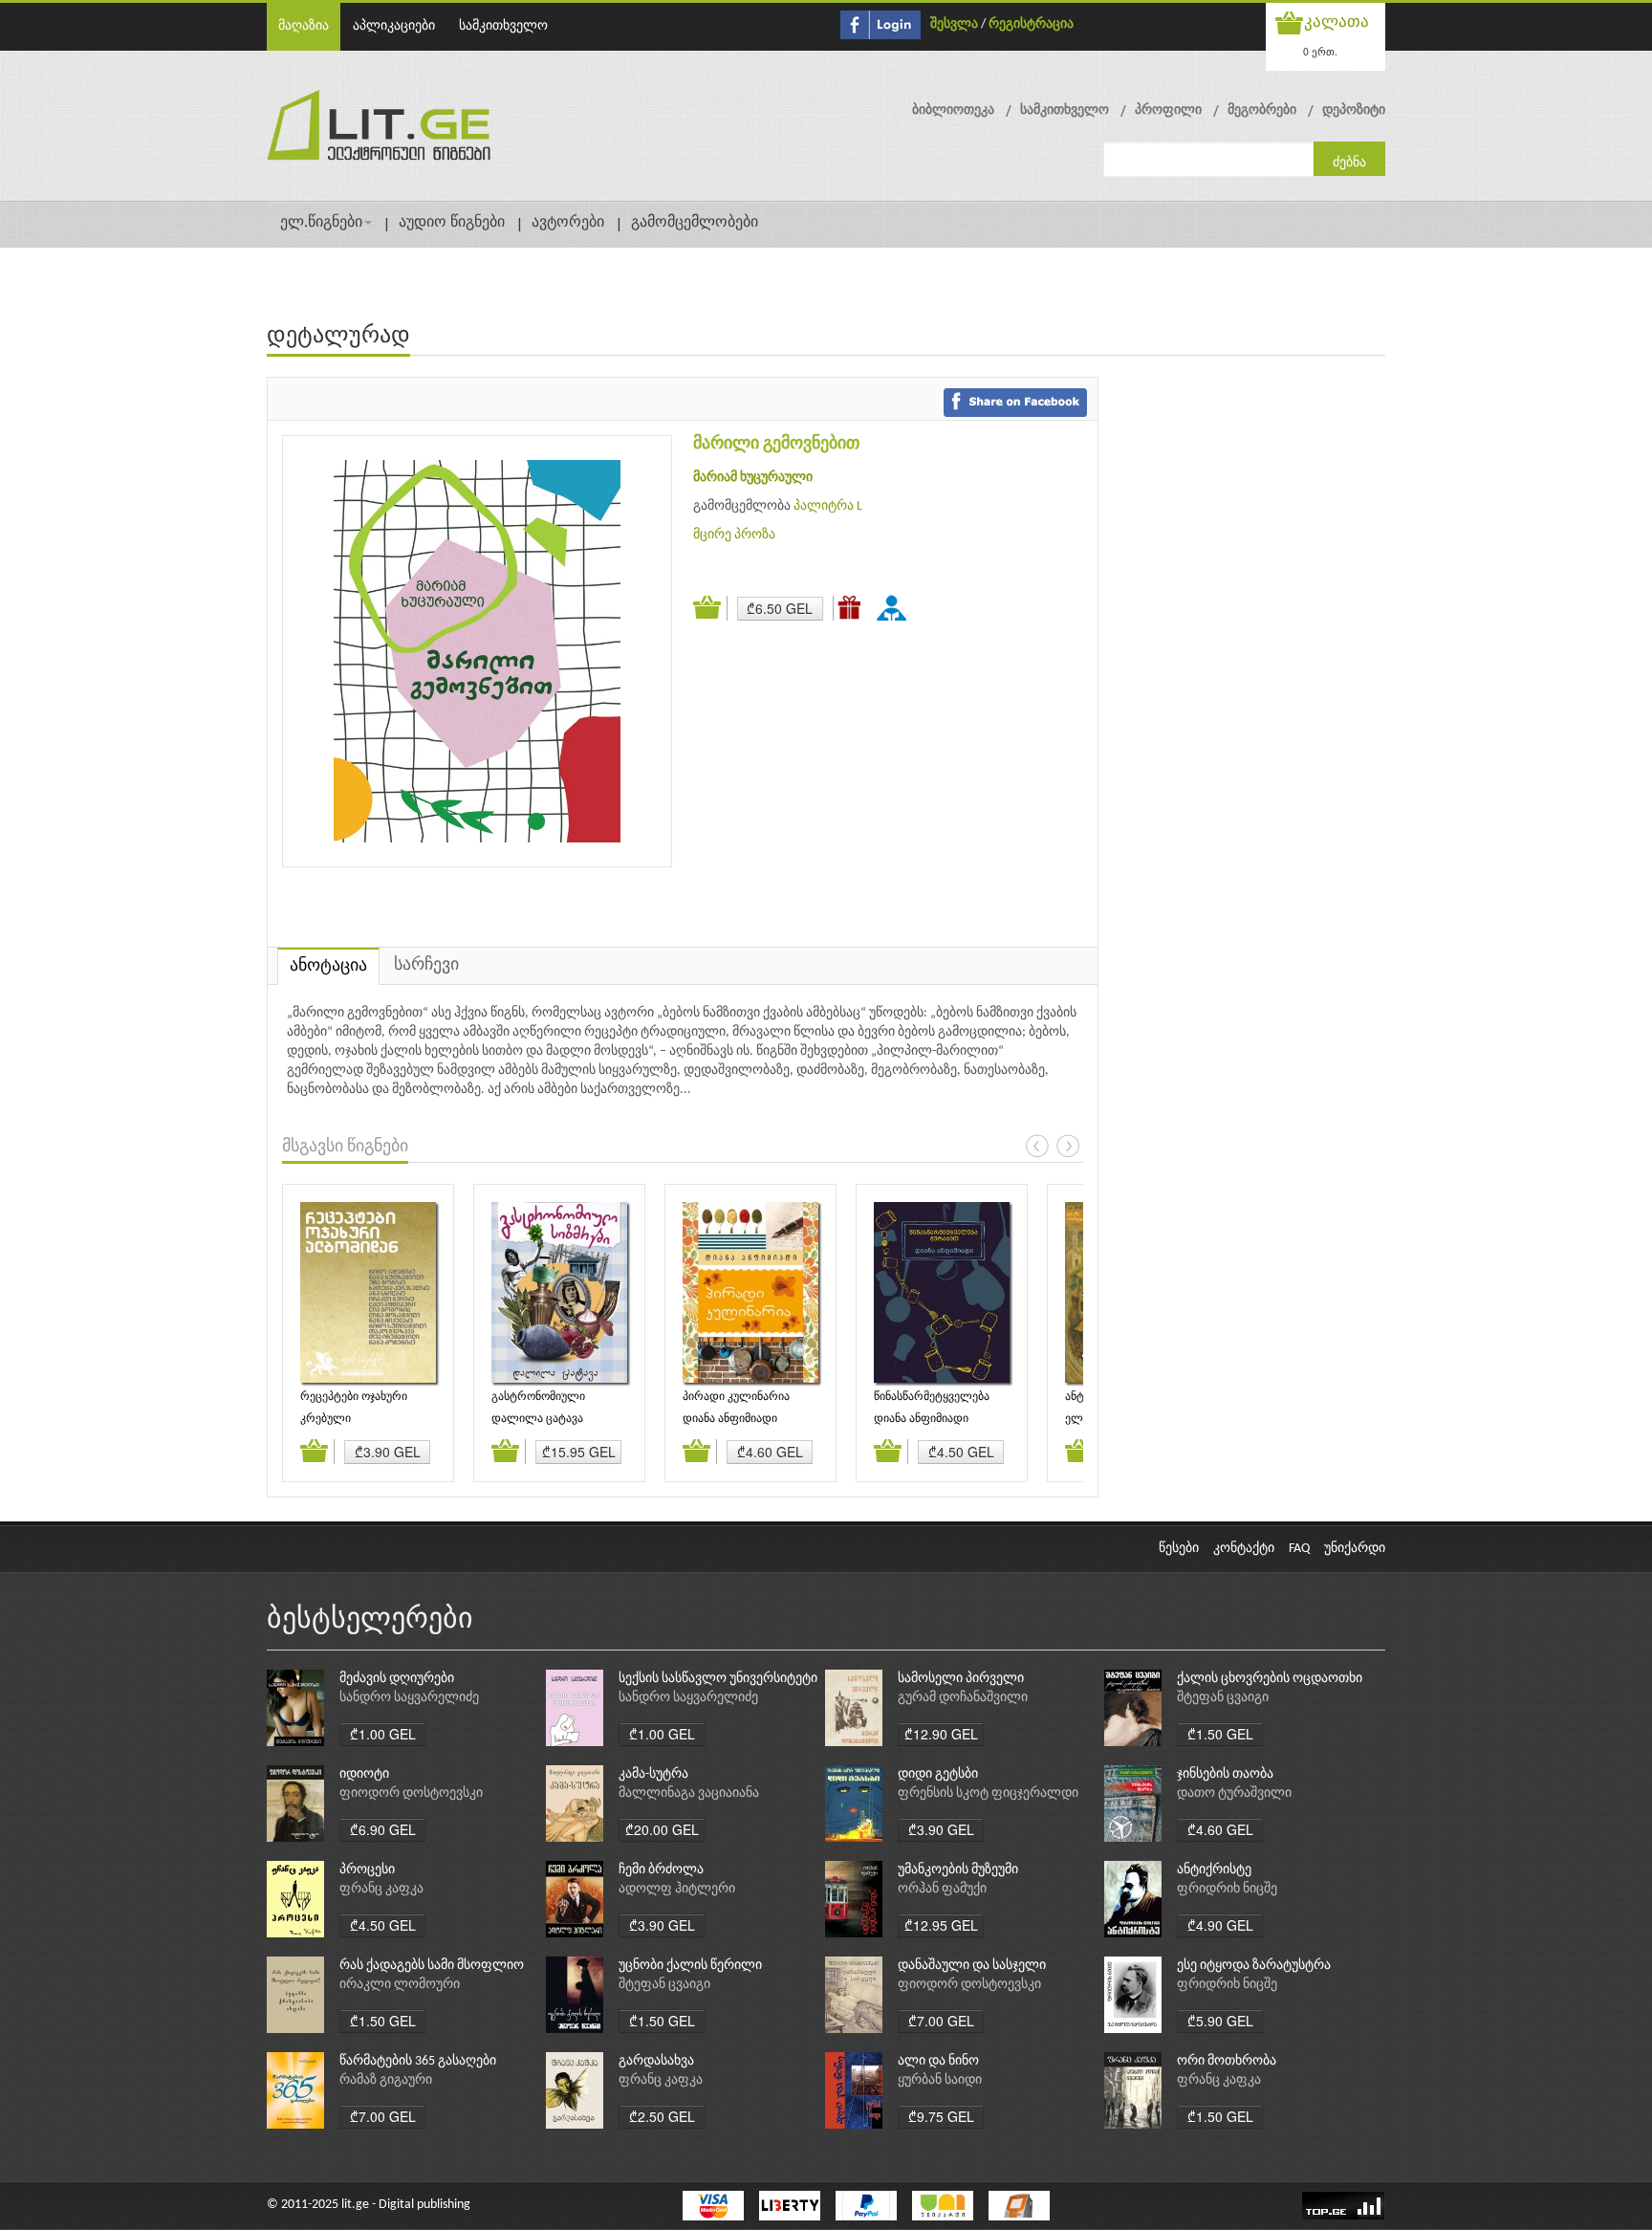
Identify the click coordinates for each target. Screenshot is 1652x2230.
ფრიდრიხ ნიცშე (1227, 1889)
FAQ (1299, 1549)
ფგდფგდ (895, 607)
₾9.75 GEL (941, 2116)
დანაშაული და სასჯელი (972, 1966)
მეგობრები (1262, 110)
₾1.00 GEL (383, 1734)
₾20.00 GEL (662, 1829)
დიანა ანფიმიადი (730, 1419)
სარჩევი (426, 965)
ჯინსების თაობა (1225, 1774)
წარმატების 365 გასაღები (418, 2061)
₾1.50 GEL (1220, 1734)
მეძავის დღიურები (397, 1679)
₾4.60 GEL (770, 1452)
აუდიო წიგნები (452, 223)
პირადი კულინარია (736, 1397)
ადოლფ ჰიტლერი (677, 1889)
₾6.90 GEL (383, 1829)
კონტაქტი (1244, 1549)
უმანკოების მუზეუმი (958, 1870)
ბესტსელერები (370, 1620)
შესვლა (954, 24)
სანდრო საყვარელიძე (409, 1698)
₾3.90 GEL (388, 1452)
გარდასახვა (656, 2061)
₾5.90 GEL (1220, 2021)
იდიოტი (364, 1774)
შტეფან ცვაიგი (1223, 1698)
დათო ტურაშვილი (1234, 1793)
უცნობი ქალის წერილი (690, 1966)
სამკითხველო (503, 26)
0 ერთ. (1320, 51)
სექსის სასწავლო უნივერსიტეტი (718, 1679)
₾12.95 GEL (941, 1925)
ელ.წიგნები (321, 223)
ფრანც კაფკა (381, 1889)
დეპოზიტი (1354, 110)
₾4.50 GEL (961, 1452)
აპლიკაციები (394, 26)
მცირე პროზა (734, 535)
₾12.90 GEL (941, 1734)
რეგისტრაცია (1031, 24)
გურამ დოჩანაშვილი (963, 1698)
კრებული (326, 1419)
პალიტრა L (828, 506)
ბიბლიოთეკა (953, 110)
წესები (1179, 1549)
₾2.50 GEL (662, 2116)
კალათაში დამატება (710, 608)
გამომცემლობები (695, 223)
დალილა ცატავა (537, 1419)
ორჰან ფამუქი (942, 1889)
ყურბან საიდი (940, 2080)
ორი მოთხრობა (1227, 2061)
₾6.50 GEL (780, 608)
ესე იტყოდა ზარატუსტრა (1254, 1966)
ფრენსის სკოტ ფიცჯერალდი (988, 1793)
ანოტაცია (328, 966)
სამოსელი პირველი (961, 1679)
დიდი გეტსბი (938, 1774)
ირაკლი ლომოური (400, 1985)
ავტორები (568, 223)
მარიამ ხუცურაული (753, 478)
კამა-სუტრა (653, 1774)
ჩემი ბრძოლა (661, 1870)
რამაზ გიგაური (386, 2080)
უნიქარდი (1355, 1549)
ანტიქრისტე (1214, 1870)
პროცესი (367, 1870)
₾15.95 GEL (579, 1452)
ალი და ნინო (938, 2061)
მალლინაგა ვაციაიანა (689, 1793)
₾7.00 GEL (941, 2021)
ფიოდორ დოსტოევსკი (411, 1793)
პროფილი (1168, 110)
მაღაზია (304, 26)
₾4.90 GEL (1220, 1925)
